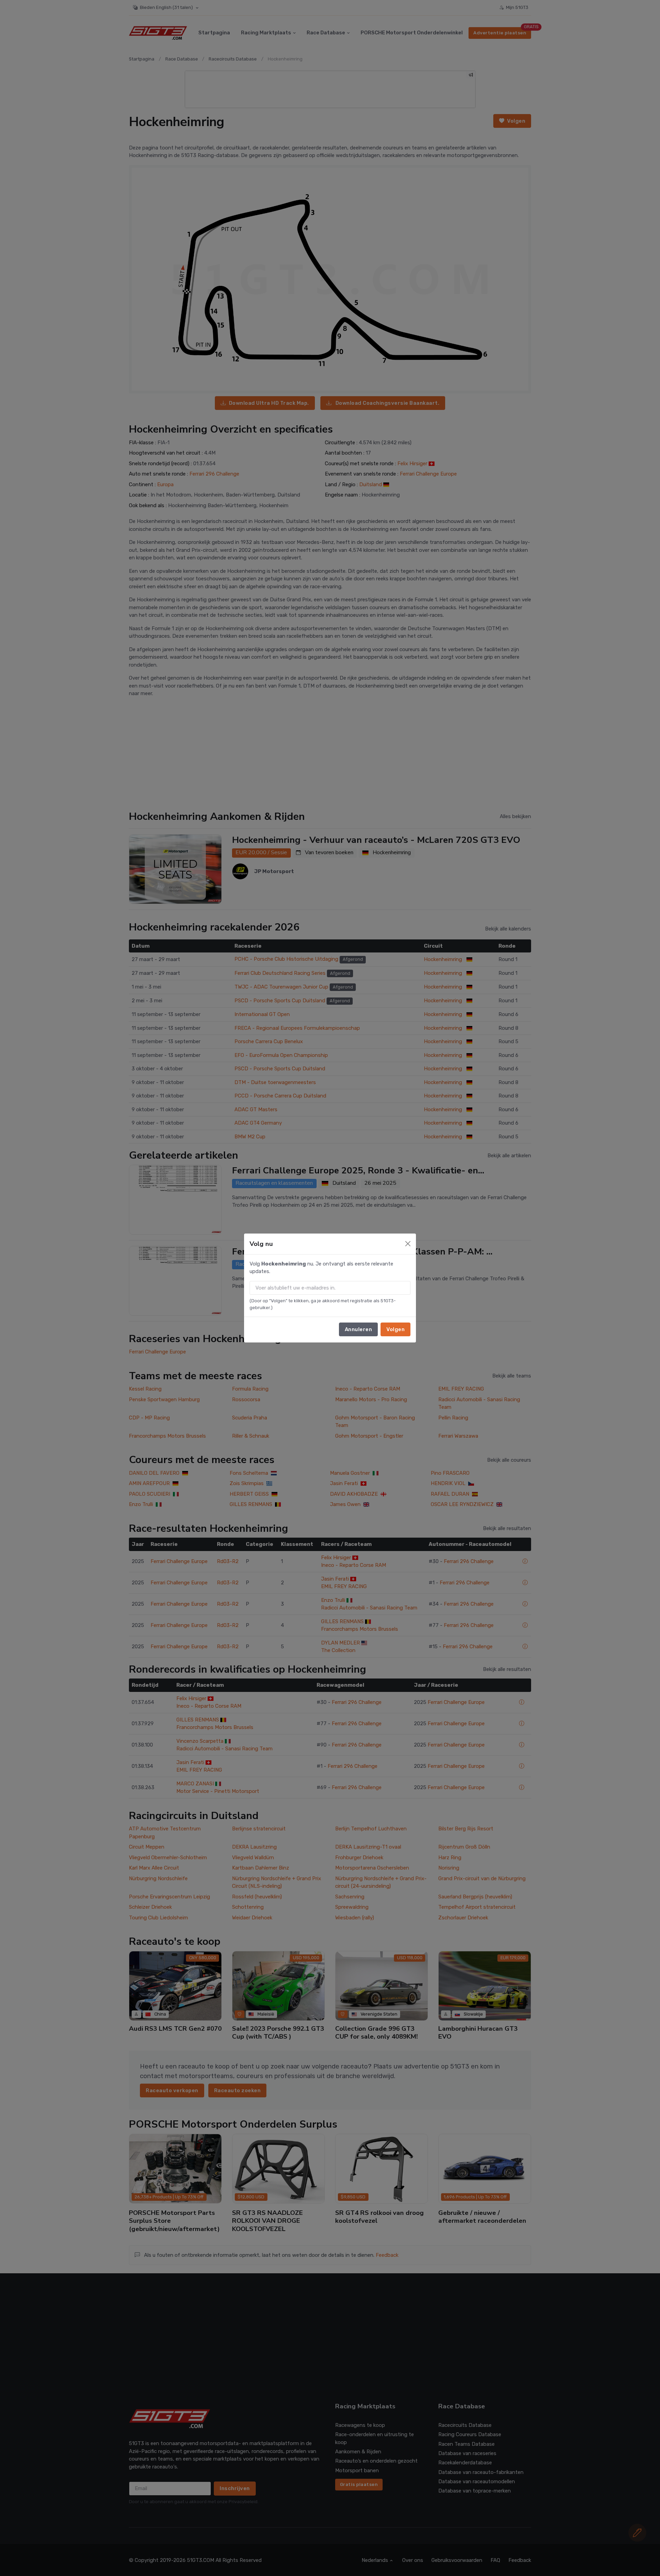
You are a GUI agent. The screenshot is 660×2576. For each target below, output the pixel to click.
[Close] (408, 1244)
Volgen (395, 1329)
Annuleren (359, 1329)
